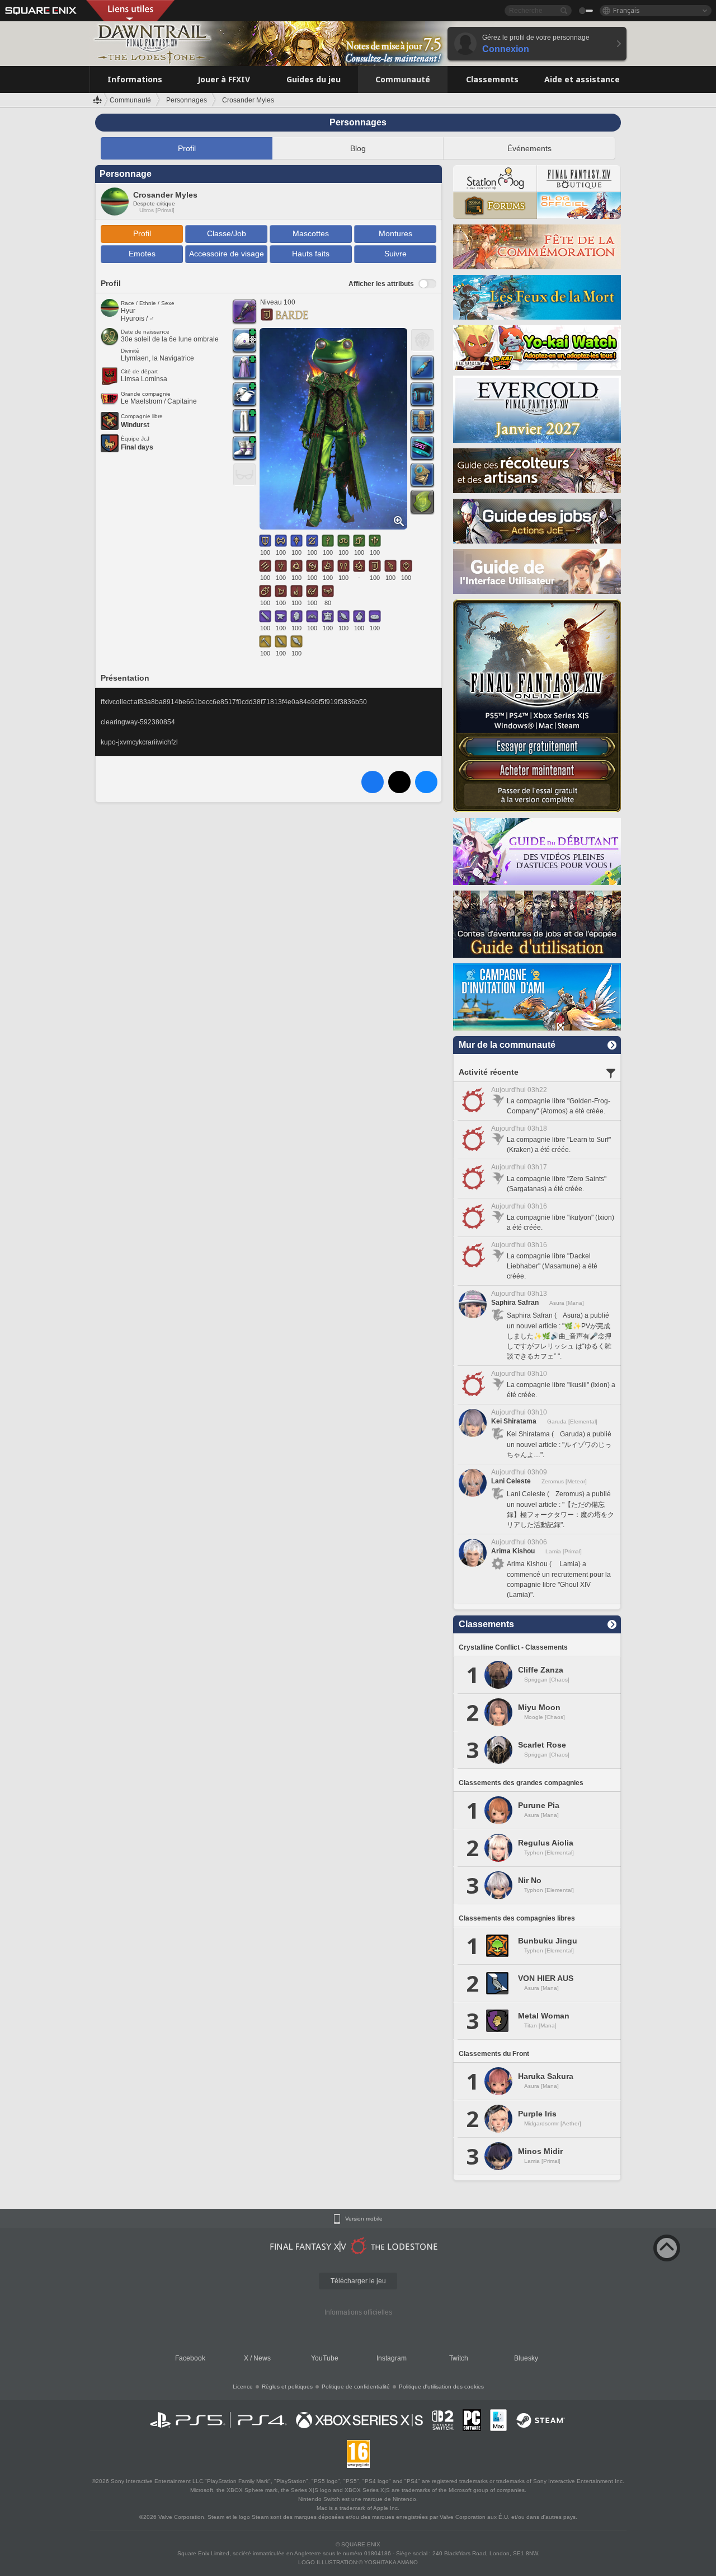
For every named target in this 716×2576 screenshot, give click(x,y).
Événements (529, 148)
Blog (358, 148)
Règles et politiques (287, 2387)
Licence (243, 2387)
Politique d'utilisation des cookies (441, 2387)
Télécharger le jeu (358, 2281)
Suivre (395, 254)
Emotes (142, 254)
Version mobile (364, 2219)
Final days (137, 447)
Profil (187, 148)
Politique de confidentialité (356, 2387)
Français (626, 10)
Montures (395, 233)
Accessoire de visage (227, 254)
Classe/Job (227, 233)
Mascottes (311, 233)
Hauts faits (311, 254)
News (262, 2358)
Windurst (135, 425)
